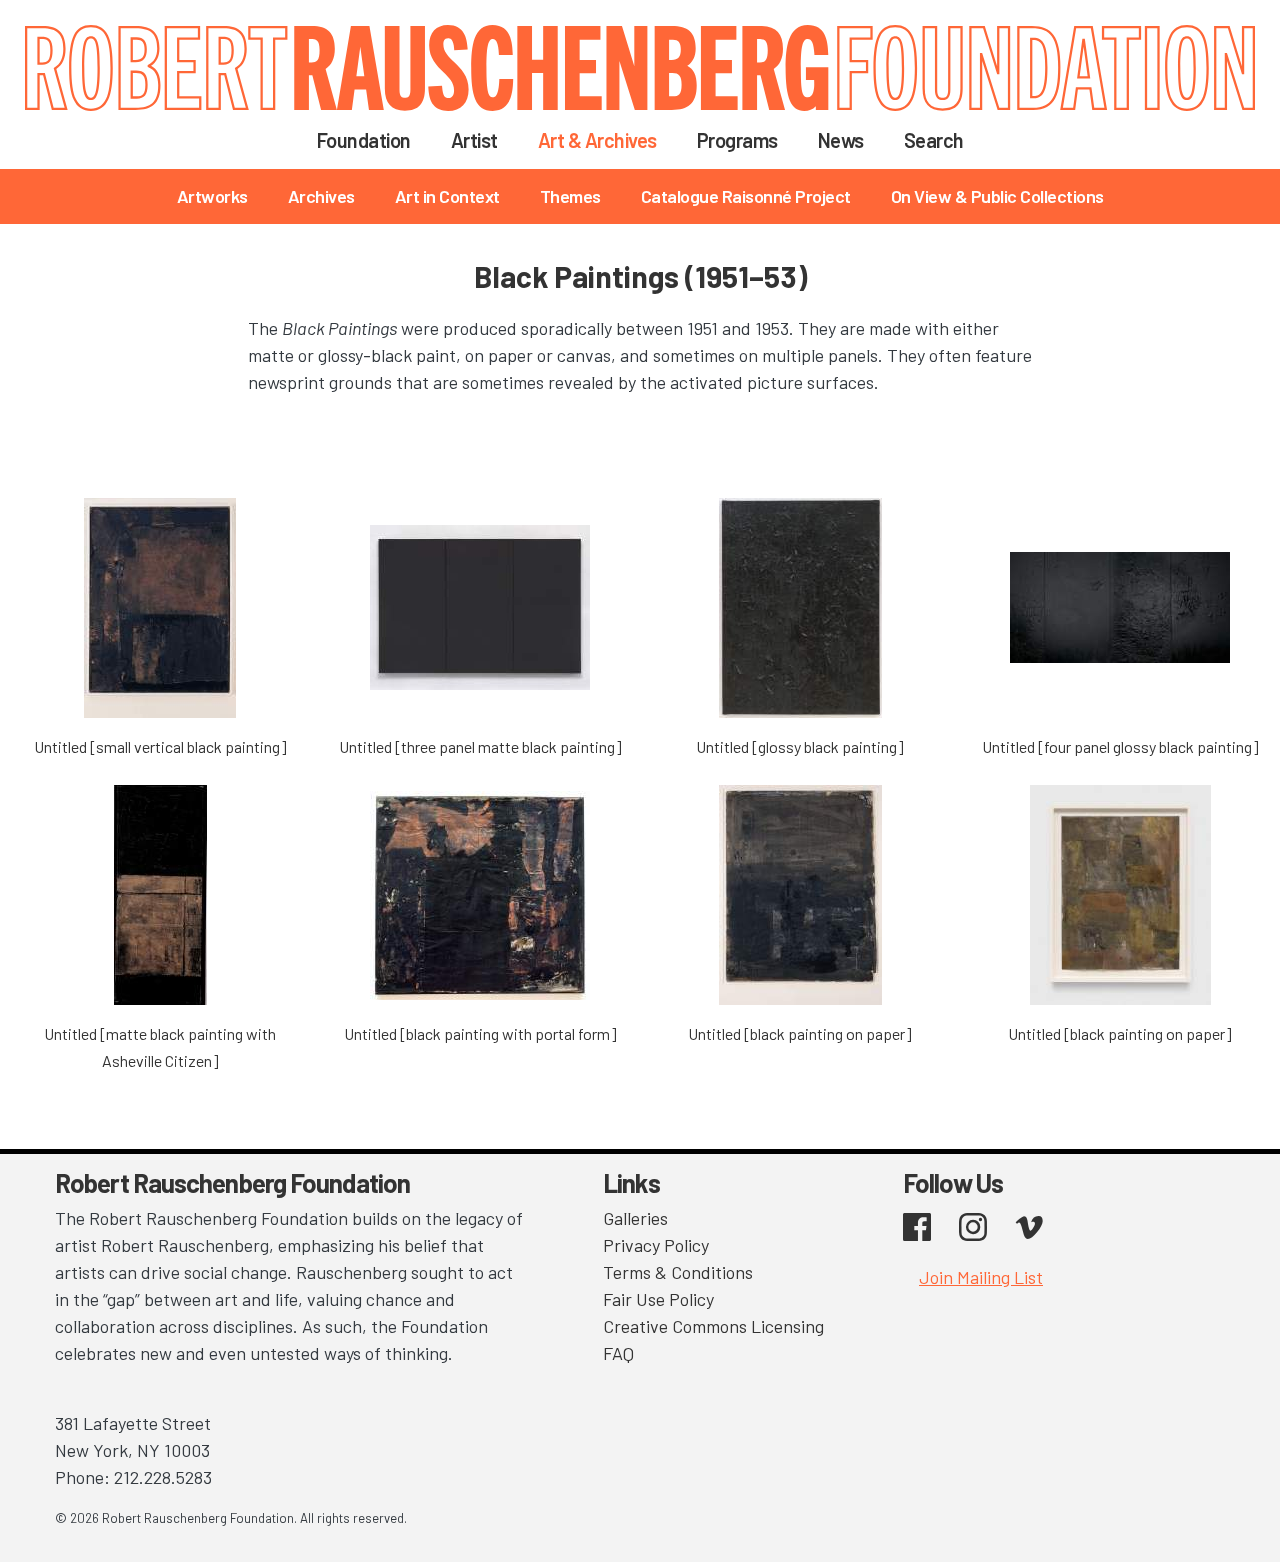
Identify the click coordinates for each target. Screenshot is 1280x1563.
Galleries (635, 1218)
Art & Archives (597, 140)
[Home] (640, 68)
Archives (321, 196)
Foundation (364, 140)
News (841, 140)
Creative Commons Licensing (713, 1326)
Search (934, 140)
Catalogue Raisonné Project (746, 196)
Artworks (212, 196)
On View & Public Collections (997, 196)
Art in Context (447, 196)
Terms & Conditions (678, 1272)
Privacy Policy (656, 1245)
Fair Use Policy (658, 1299)
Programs (737, 140)
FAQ (618, 1353)
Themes (570, 196)
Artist (474, 140)
